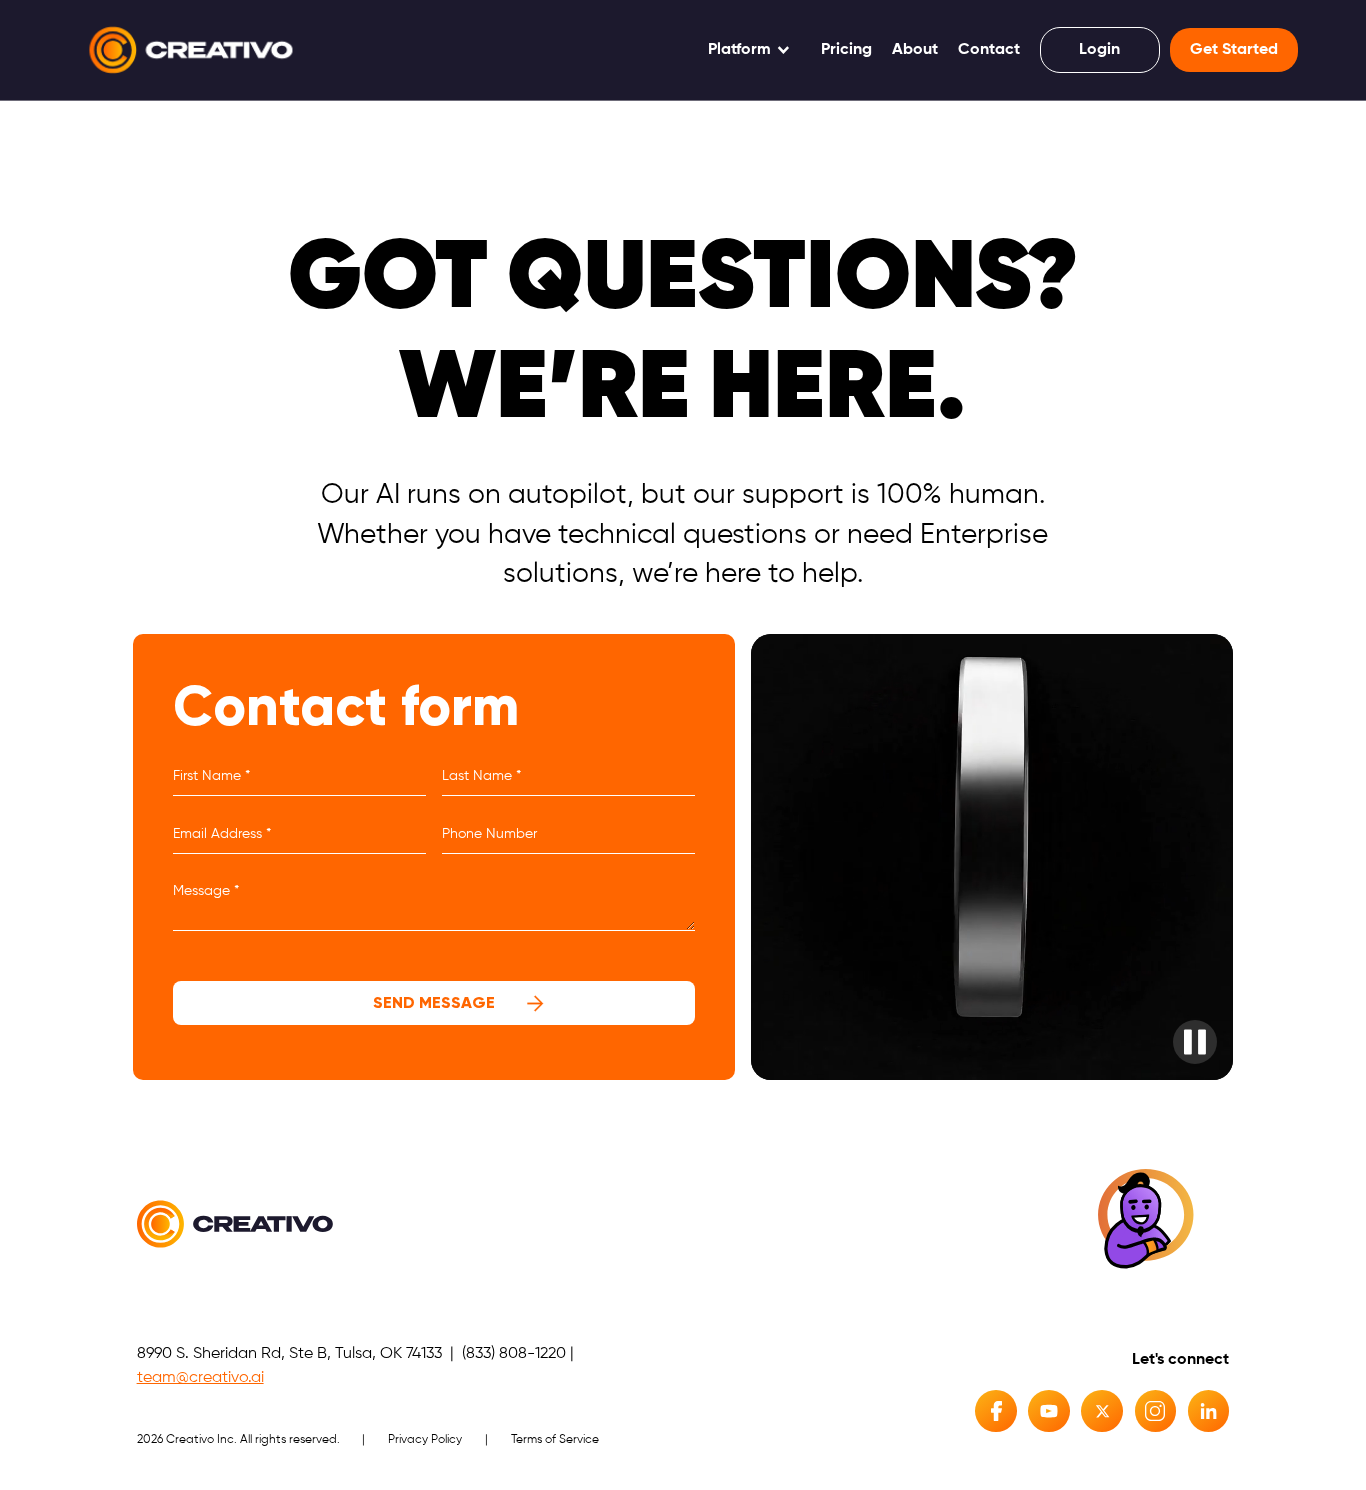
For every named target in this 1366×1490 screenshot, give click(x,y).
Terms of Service (555, 1440)
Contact (989, 50)
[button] (749, 50)
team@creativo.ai (200, 1378)
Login (1099, 50)
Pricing (846, 50)
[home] (191, 50)
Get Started (1234, 50)
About (915, 50)
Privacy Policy (425, 1440)
